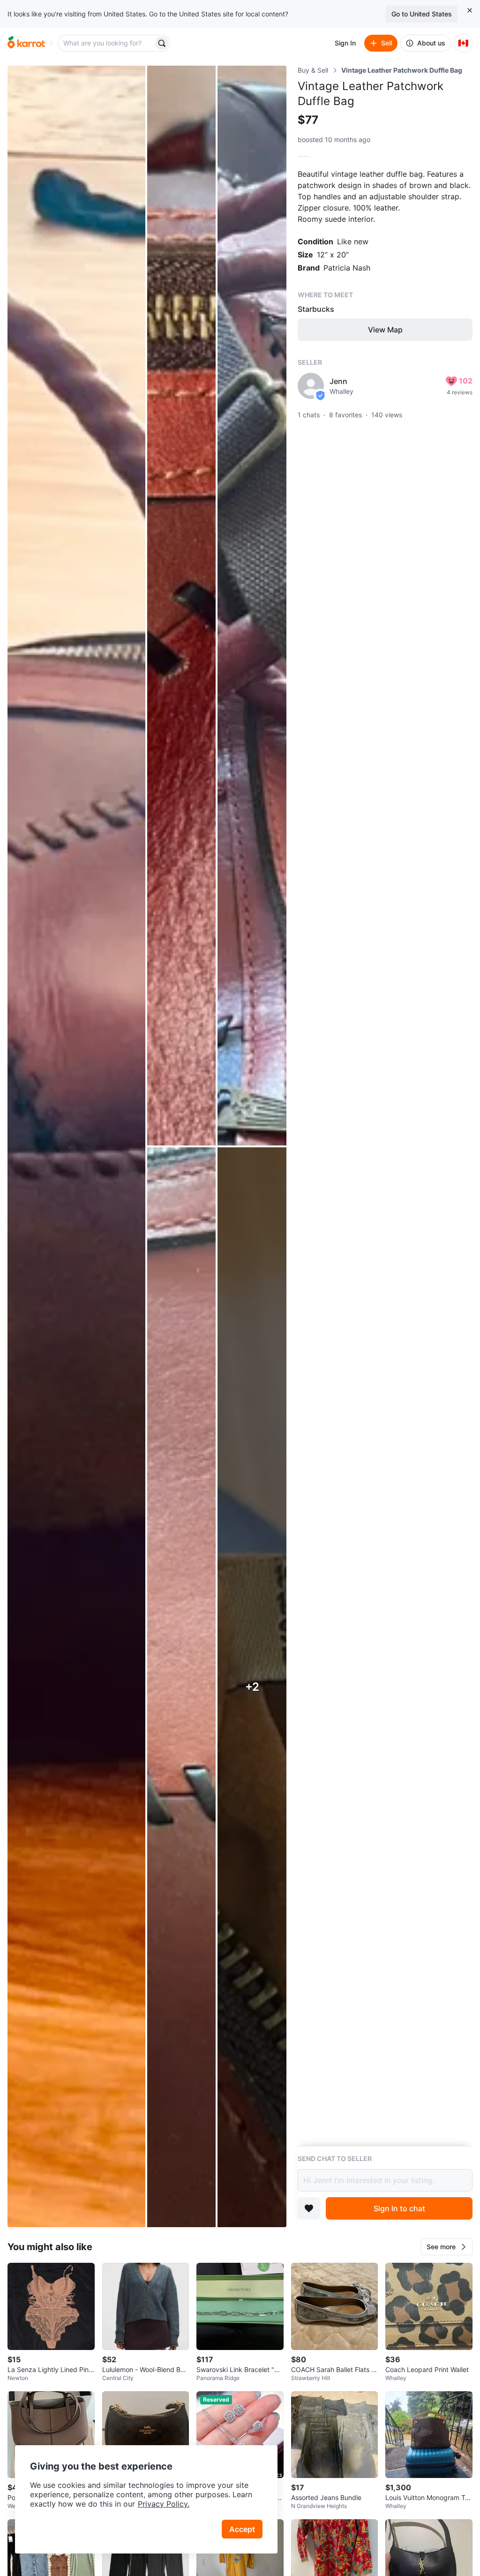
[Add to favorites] (309, 2208)
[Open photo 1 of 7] (76, 1146)
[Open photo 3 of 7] (252, 606)
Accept (242, 2529)
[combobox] (106, 43)
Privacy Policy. (164, 2504)
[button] (447, 2247)
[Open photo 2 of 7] (182, 606)
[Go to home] (26, 43)
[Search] (162, 43)
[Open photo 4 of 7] (182, 1687)
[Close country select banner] (470, 10)
